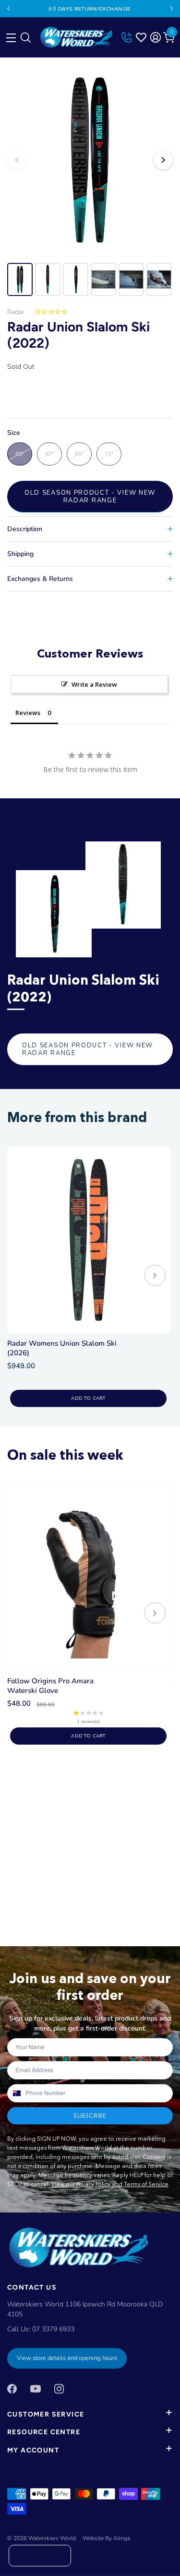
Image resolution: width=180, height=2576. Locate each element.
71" (109, 454)
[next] (155, 1277)
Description (25, 529)
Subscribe (90, 2116)
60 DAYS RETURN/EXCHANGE (90, 9)
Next (172, 9)
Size (14, 433)
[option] (90, 160)
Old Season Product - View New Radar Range (90, 497)
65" (20, 454)
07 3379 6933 (53, 2329)
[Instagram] (59, 2388)
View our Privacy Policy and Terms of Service (110, 2184)
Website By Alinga (106, 2538)
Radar (16, 312)
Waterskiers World (52, 2538)
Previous (8, 9)
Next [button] (163, 160)
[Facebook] (12, 2388)
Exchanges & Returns (40, 579)
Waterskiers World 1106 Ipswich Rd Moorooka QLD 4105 (85, 2309)
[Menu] (10, 35)
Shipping (20, 554)
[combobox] (16, 2093)
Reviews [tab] (28, 713)
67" (49, 454)
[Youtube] (36, 2388)
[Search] (25, 40)
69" (79, 454)
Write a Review (94, 684)
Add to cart (88, 1398)
